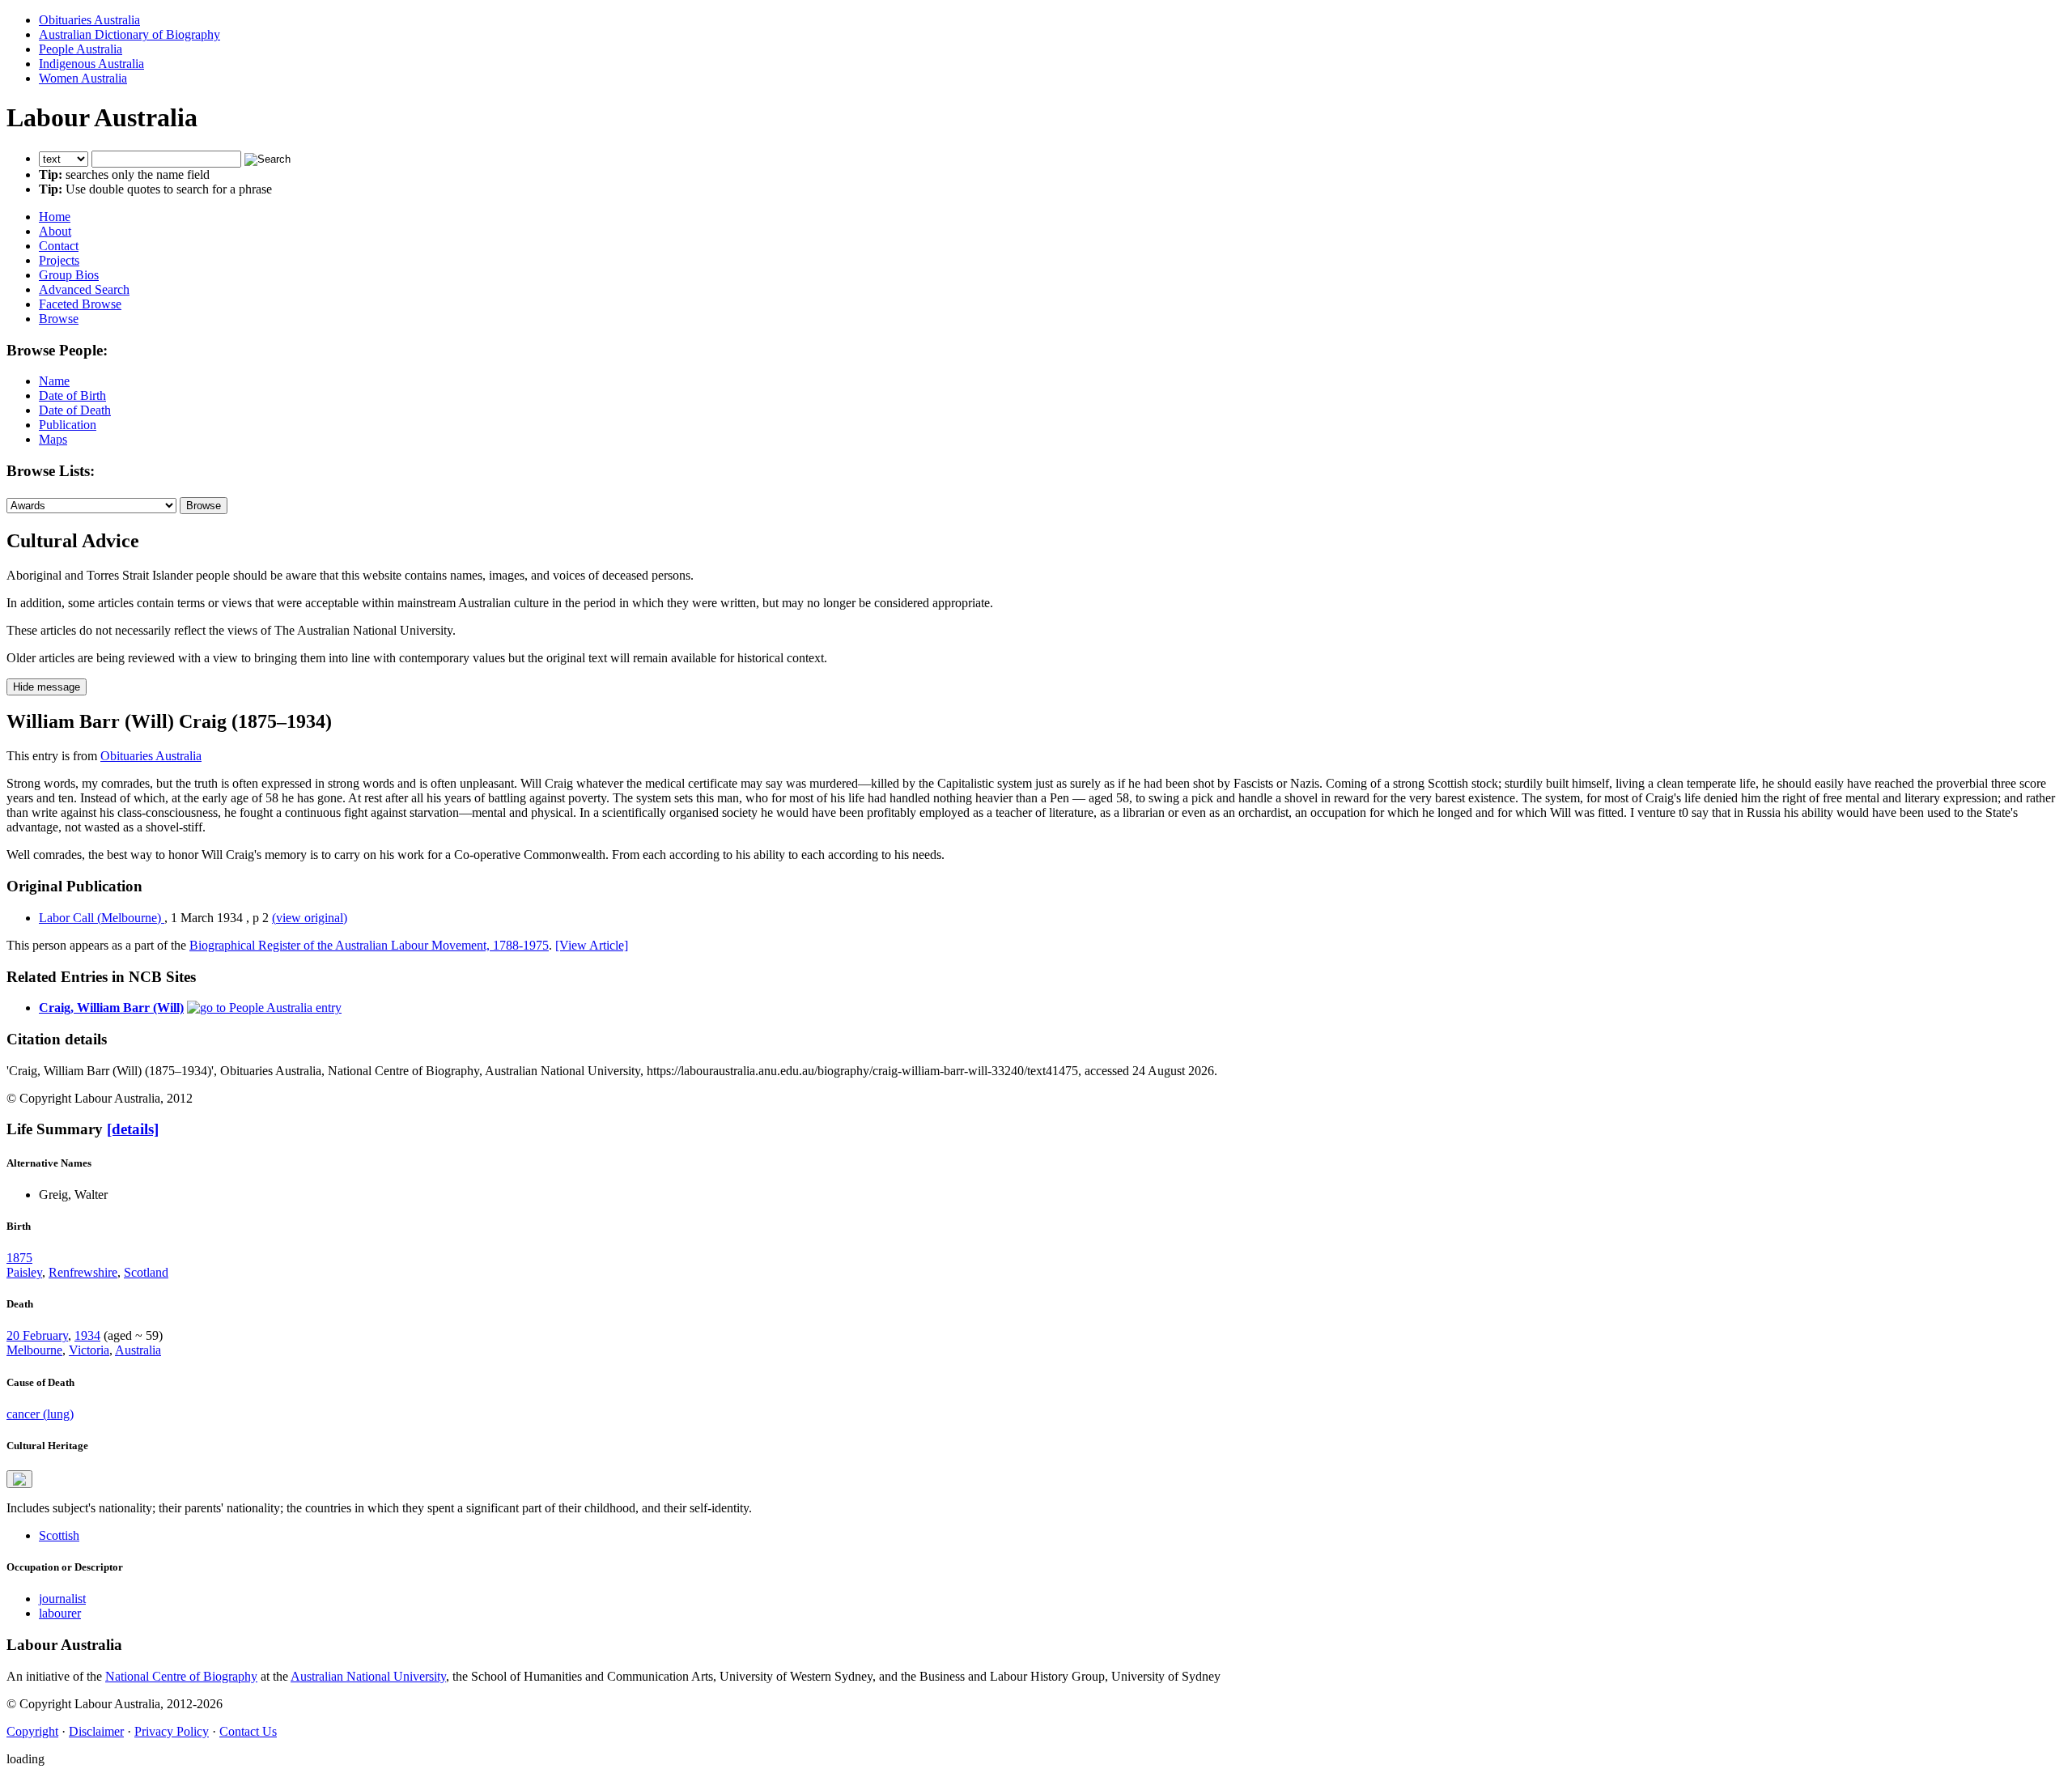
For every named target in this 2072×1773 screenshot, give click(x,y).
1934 (87, 1335)
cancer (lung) (40, 1414)
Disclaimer (96, 1731)
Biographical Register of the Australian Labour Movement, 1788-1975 (369, 945)
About (55, 231)
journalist (62, 1599)
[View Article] (592, 945)
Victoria (89, 1350)
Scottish (59, 1535)
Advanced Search (84, 289)
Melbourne (34, 1350)
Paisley (24, 1272)
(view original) (310, 918)
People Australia (81, 49)
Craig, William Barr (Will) (111, 1008)
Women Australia (83, 78)
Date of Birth (72, 395)
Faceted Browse (80, 304)
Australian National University (368, 1676)
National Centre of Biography (181, 1676)
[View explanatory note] (19, 1479)
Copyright (32, 1731)
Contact (59, 246)
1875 (19, 1258)
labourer (60, 1613)
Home (55, 217)
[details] (133, 1129)
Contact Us (248, 1731)
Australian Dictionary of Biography (129, 34)
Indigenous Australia (91, 64)
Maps (53, 439)
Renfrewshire (83, 1272)
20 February (37, 1335)
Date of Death (75, 410)
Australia (138, 1350)
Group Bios (69, 275)
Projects (59, 260)
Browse (59, 319)
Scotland (146, 1272)
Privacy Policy (172, 1731)
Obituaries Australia (89, 20)
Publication (68, 425)
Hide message (47, 687)
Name (54, 381)
